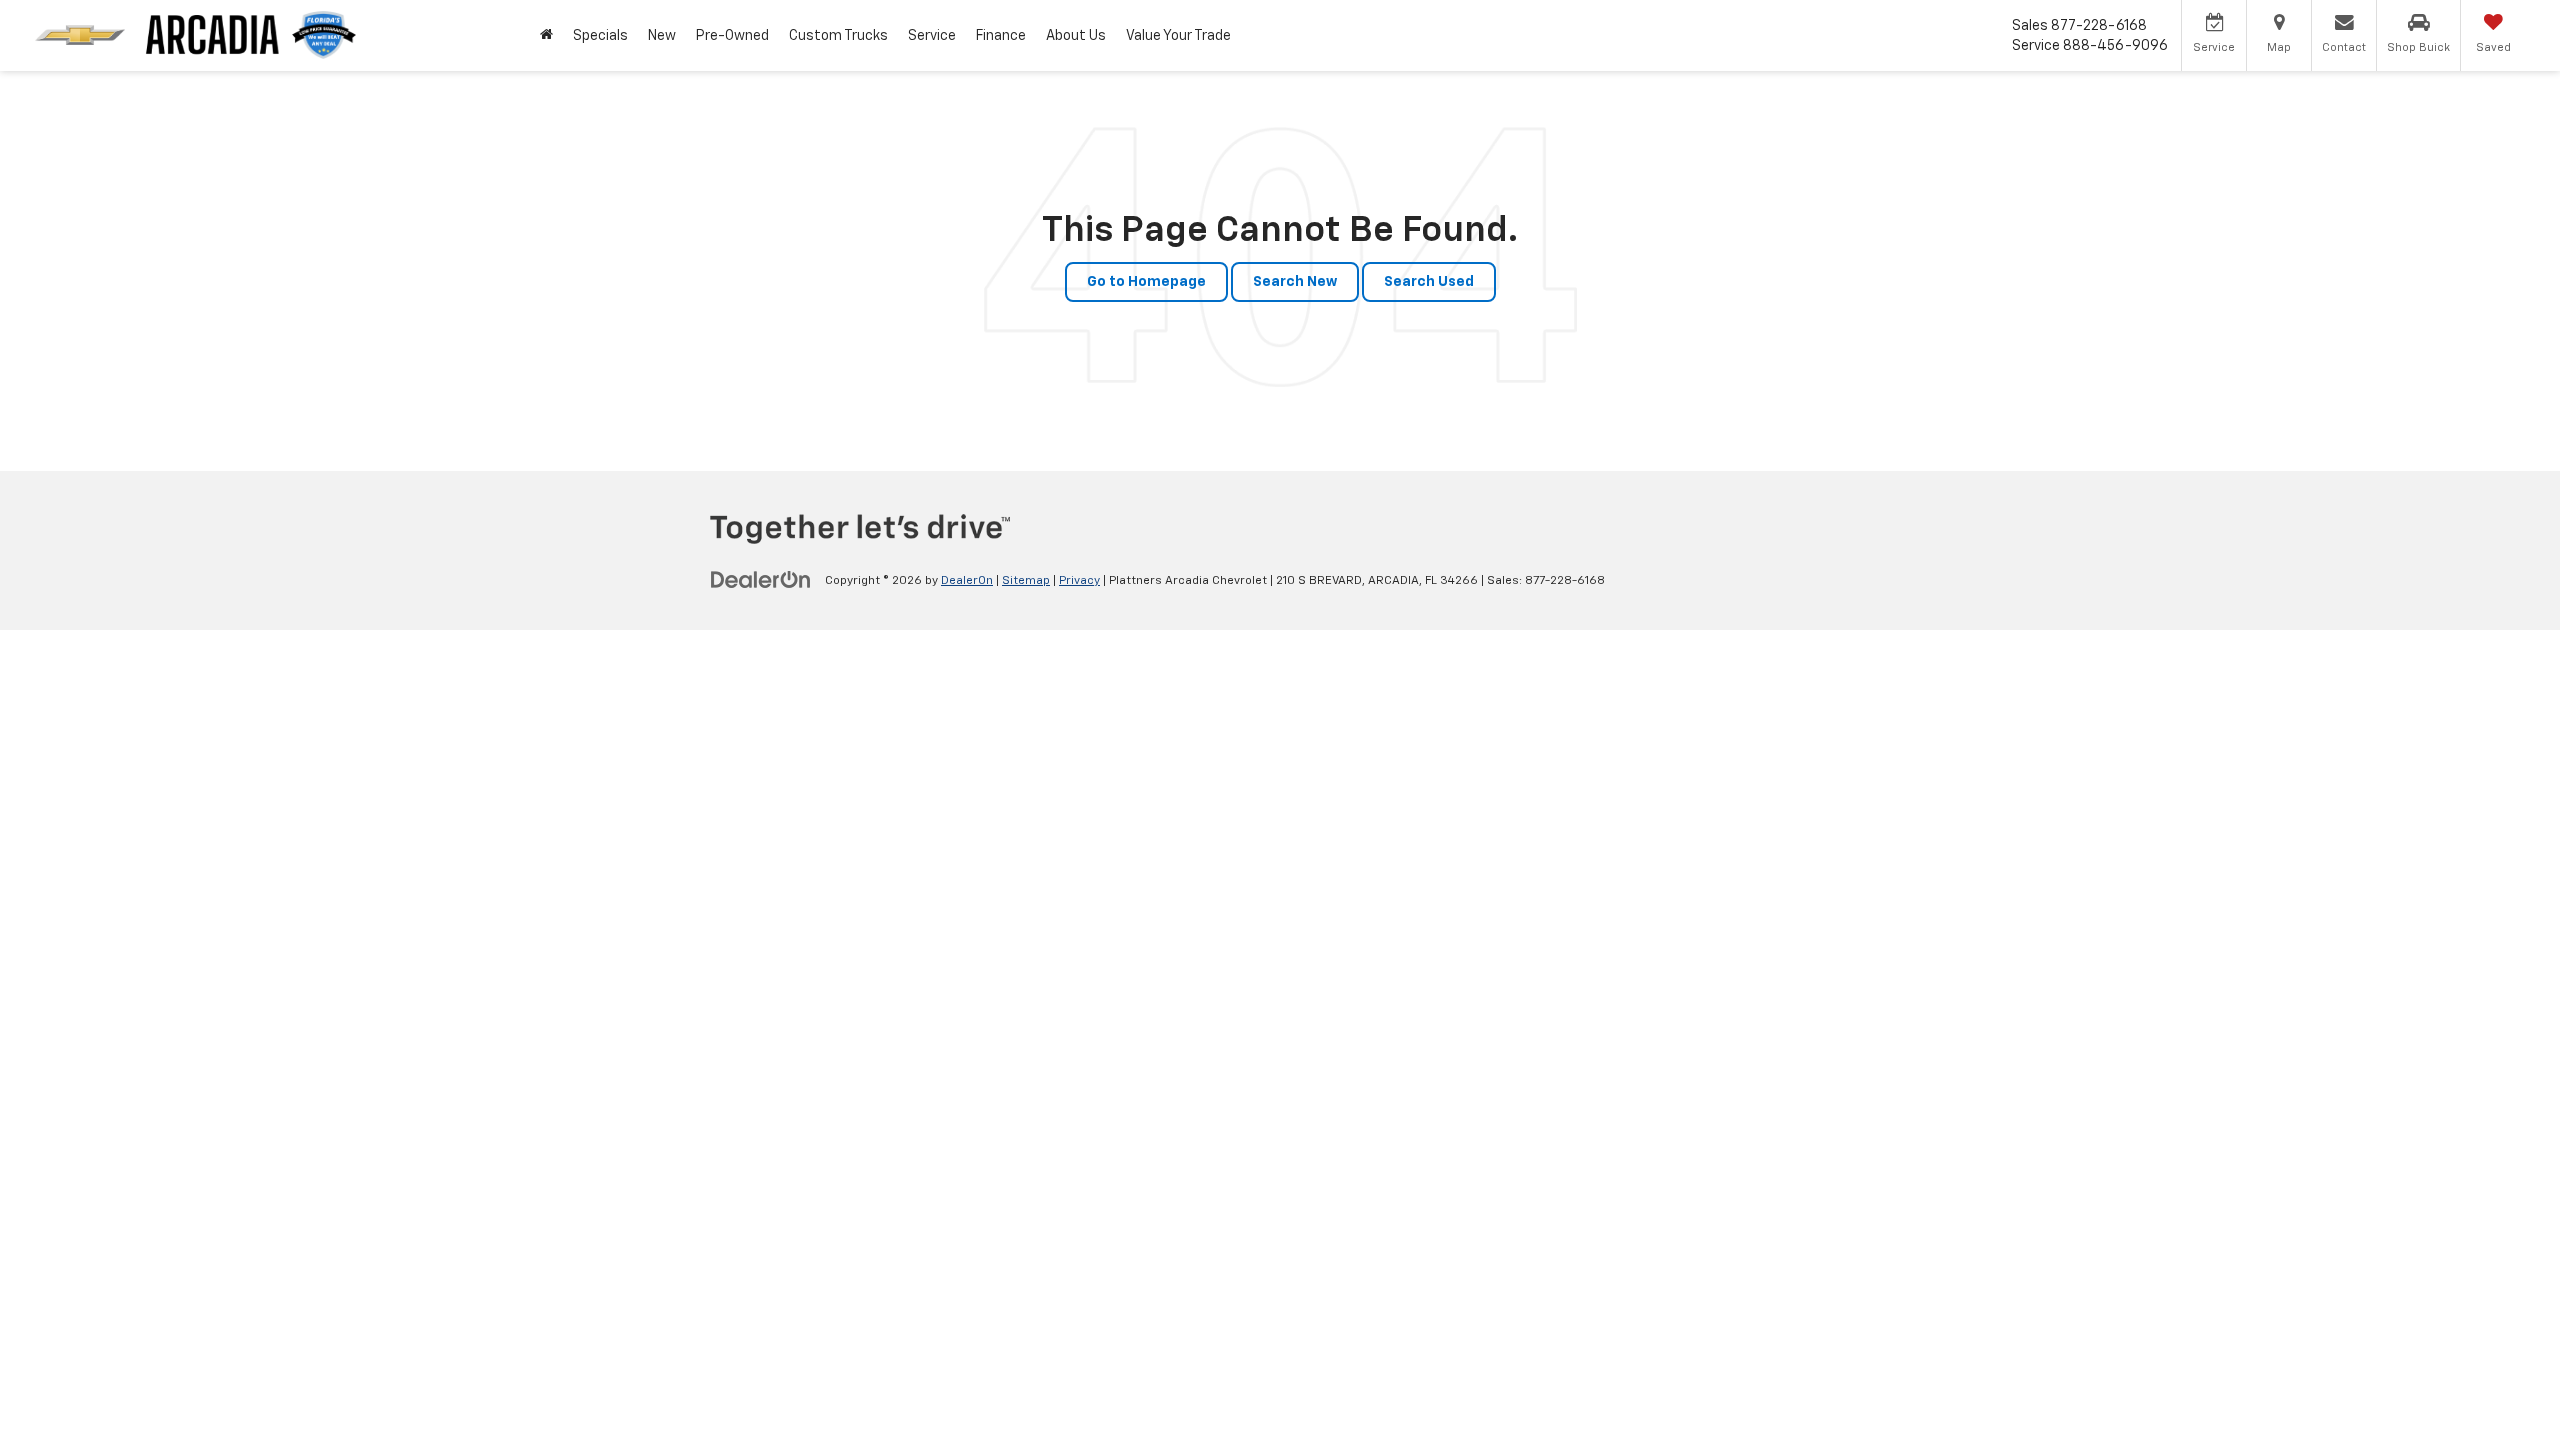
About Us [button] (1076, 36)
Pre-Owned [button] (732, 36)
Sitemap (1026, 581)
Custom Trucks (838, 36)
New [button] (662, 36)
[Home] (546, 35)
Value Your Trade (1178, 36)
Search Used (1429, 282)
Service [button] (932, 36)
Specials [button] (600, 36)
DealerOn (967, 581)
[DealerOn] (761, 580)
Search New (1295, 282)
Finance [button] (1001, 36)
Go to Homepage (1146, 282)
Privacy (1079, 581)
